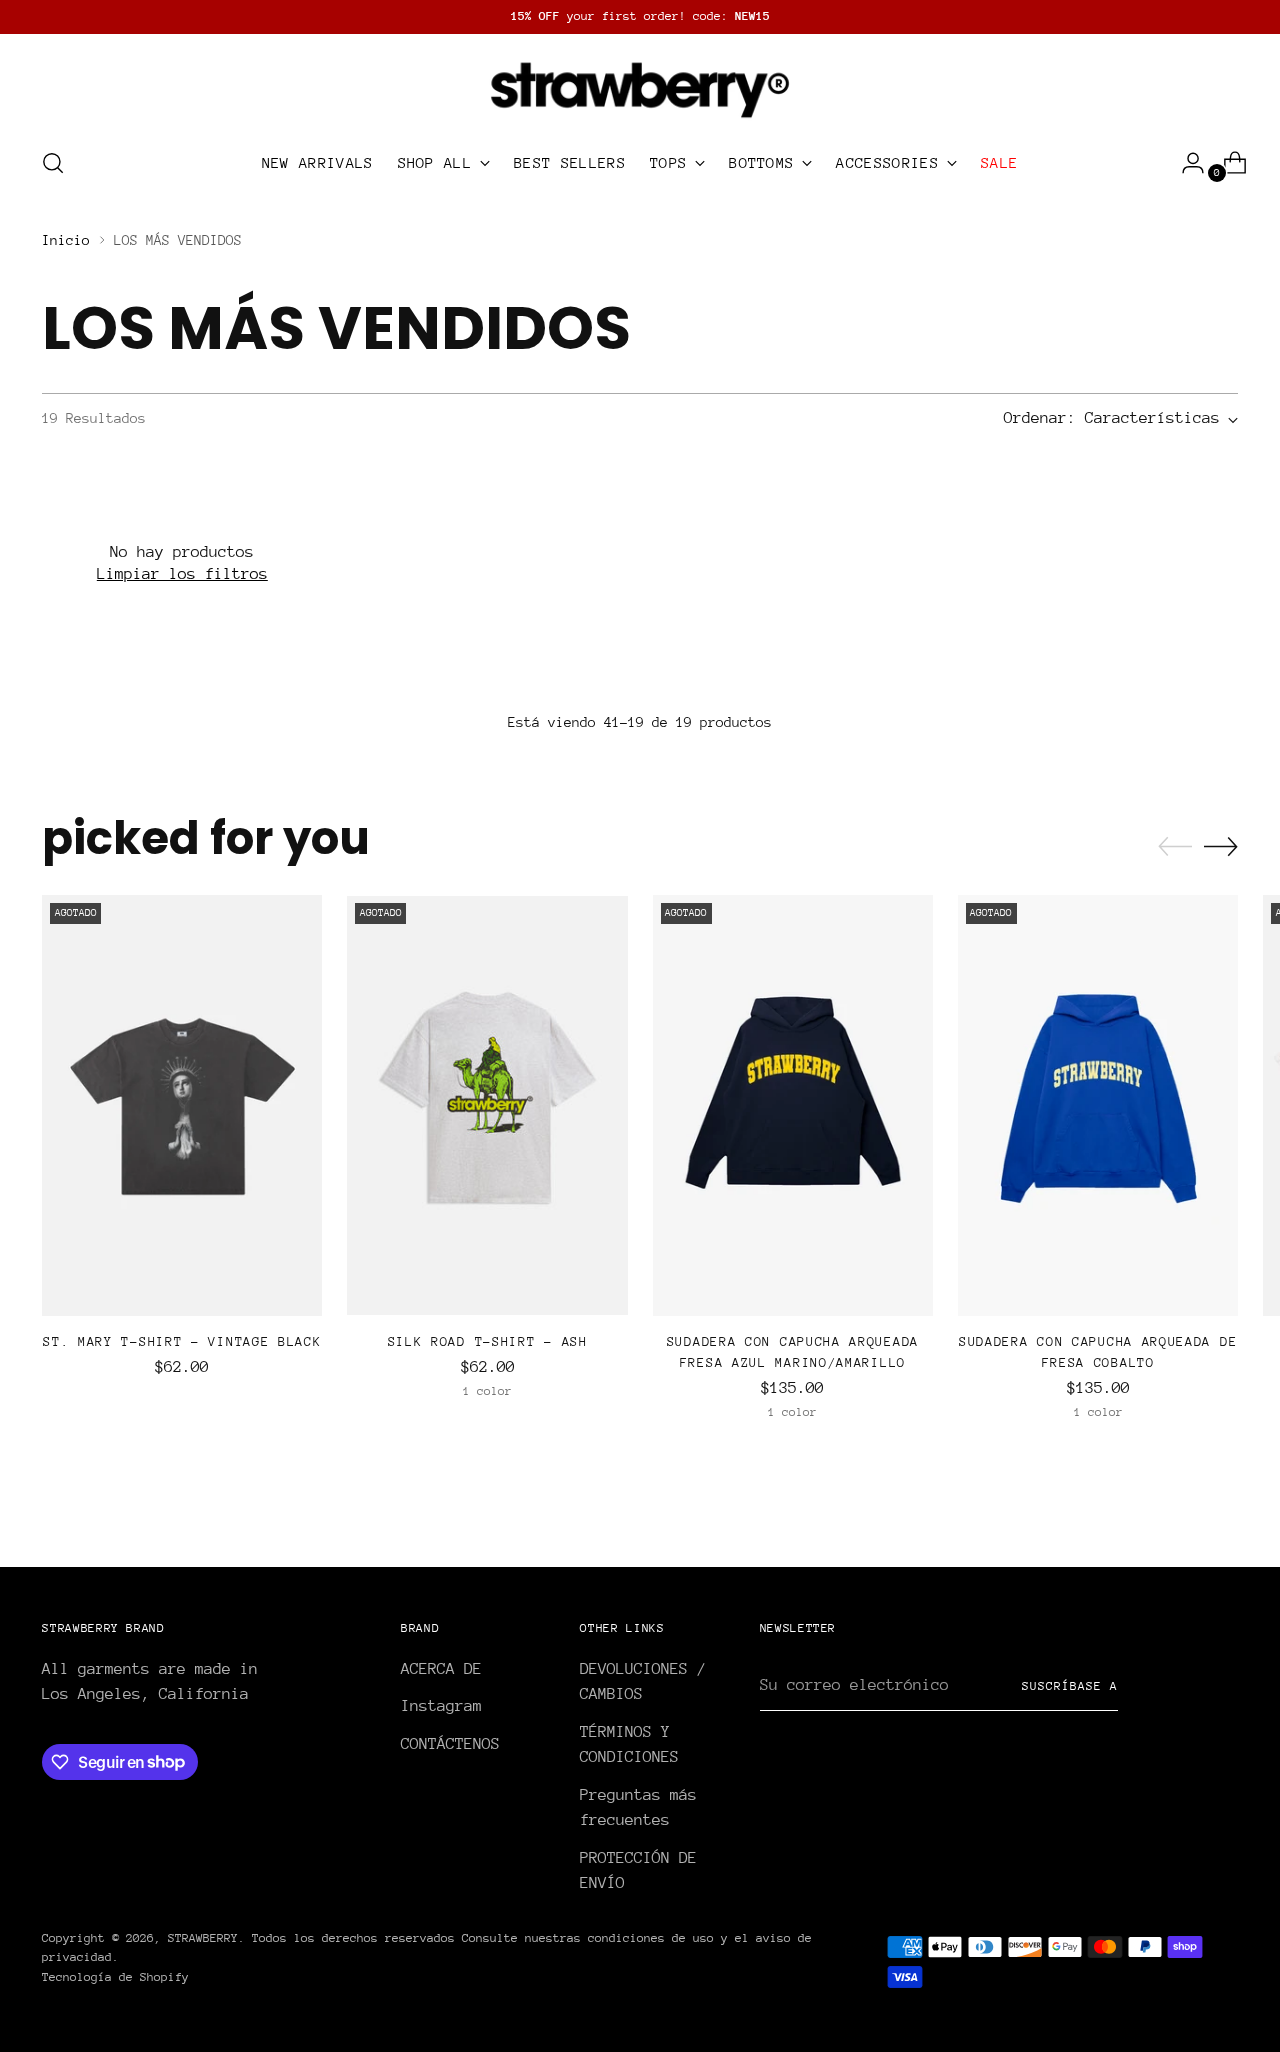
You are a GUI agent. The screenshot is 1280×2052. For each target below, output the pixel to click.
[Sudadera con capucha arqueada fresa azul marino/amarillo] (793, 1105)
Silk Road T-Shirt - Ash (488, 1341)
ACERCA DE (441, 1669)
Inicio (66, 240)
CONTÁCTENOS (450, 1744)
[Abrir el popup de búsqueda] (53, 163)
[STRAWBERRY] (640, 87)
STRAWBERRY (203, 1938)
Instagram (441, 1706)
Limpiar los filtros (182, 574)
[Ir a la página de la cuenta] (1185, 163)
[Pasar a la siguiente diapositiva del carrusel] (1221, 846)
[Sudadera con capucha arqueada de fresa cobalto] (1098, 1105)
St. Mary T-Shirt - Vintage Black (182, 1341)
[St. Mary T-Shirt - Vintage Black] (182, 1105)
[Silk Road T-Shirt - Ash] (487, 1105)
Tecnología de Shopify (115, 1977)
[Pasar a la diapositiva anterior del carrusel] (1175, 847)
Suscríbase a (1070, 1686)
